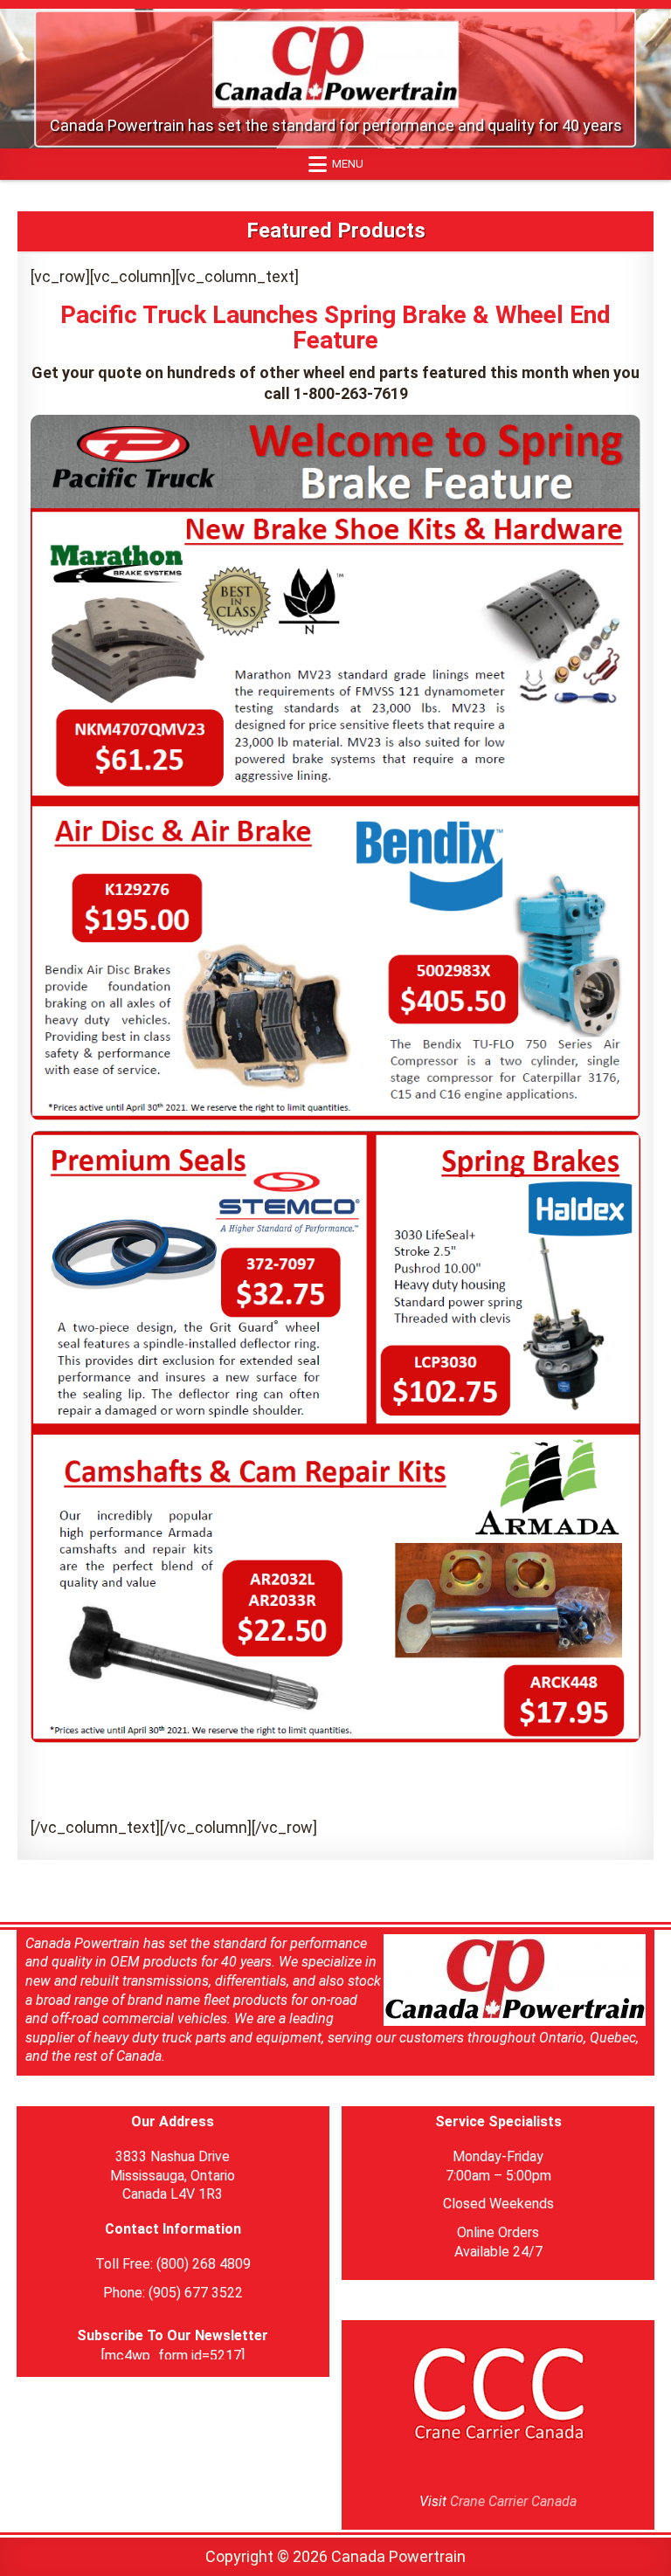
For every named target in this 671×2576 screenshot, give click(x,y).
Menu (348, 164)
